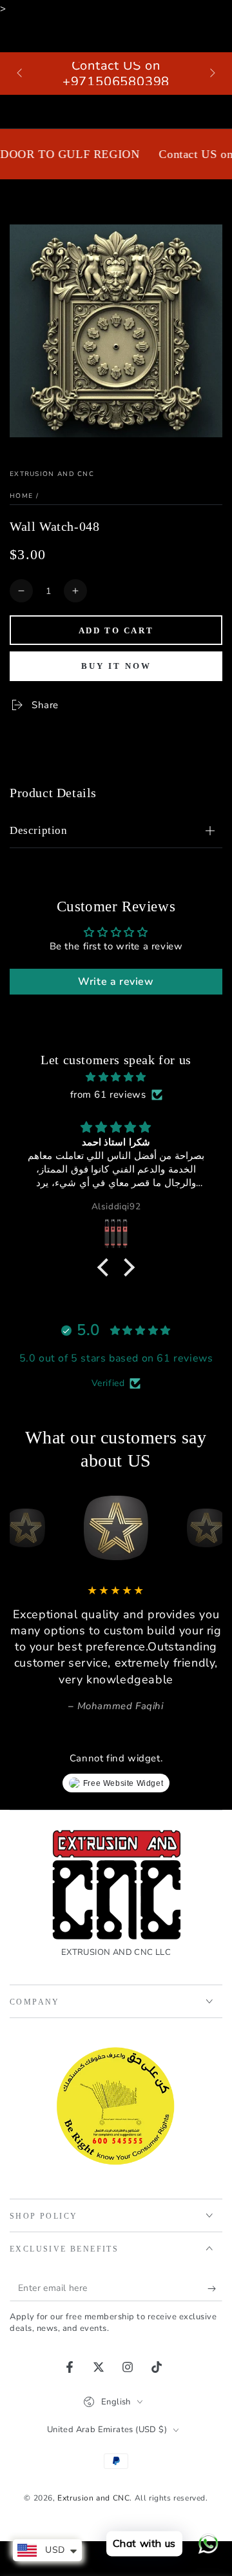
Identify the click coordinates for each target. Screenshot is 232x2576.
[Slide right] (211, 74)
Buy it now (116, 666)
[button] (106, 1267)
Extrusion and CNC (52, 474)
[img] (116, 1077)
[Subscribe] (215, 2288)
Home (21, 496)
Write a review (116, 982)
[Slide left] (21, 74)
